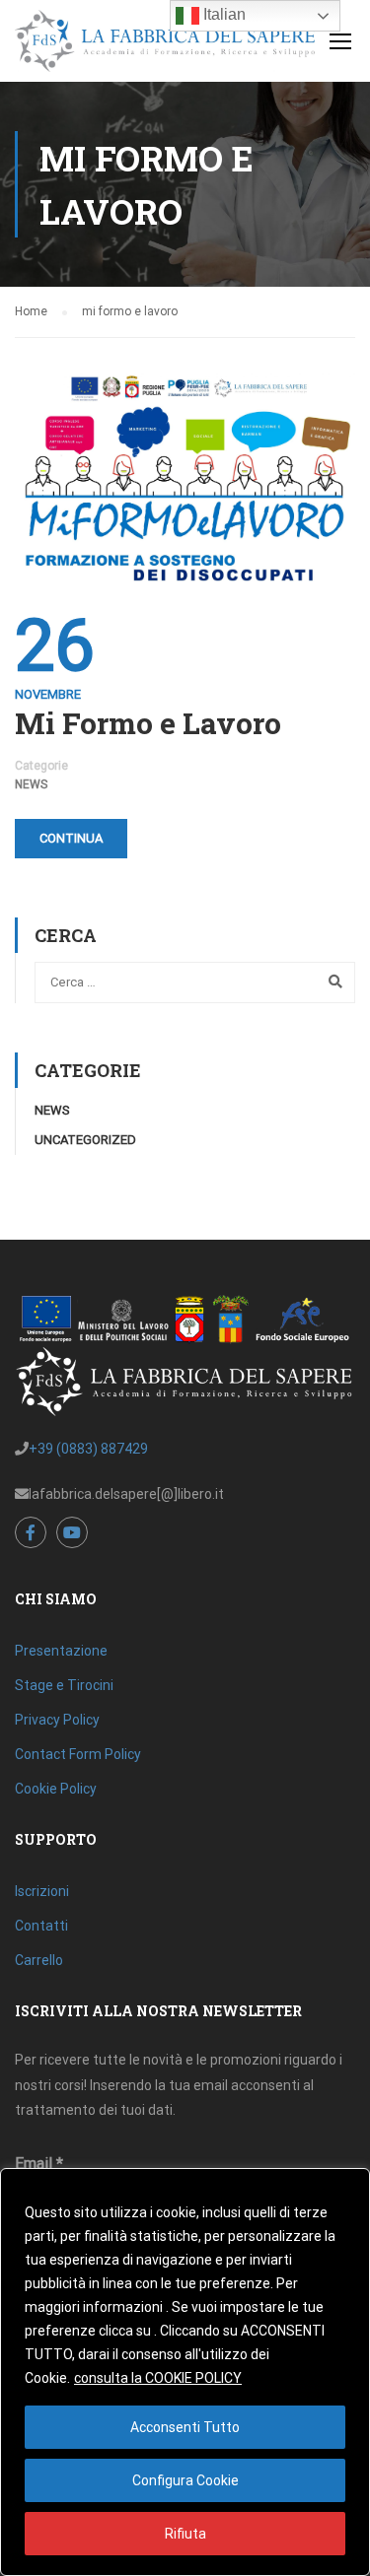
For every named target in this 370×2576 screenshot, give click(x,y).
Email (39, 2164)
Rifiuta (185, 2534)
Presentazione (61, 1651)
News (31, 784)
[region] (185, 2372)
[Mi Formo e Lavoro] (185, 476)
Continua (71, 838)
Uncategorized (85, 1140)
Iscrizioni (42, 1891)
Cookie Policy (56, 1789)
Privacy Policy (57, 1720)
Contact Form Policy (78, 1754)
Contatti (41, 1926)
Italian (222, 14)
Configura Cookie (185, 2480)
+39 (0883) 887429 (88, 1449)
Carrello (39, 1960)
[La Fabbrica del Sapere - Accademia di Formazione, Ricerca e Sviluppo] (165, 46)
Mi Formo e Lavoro (148, 723)
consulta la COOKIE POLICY (158, 2378)
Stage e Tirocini (64, 1685)
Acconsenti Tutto (185, 2427)
